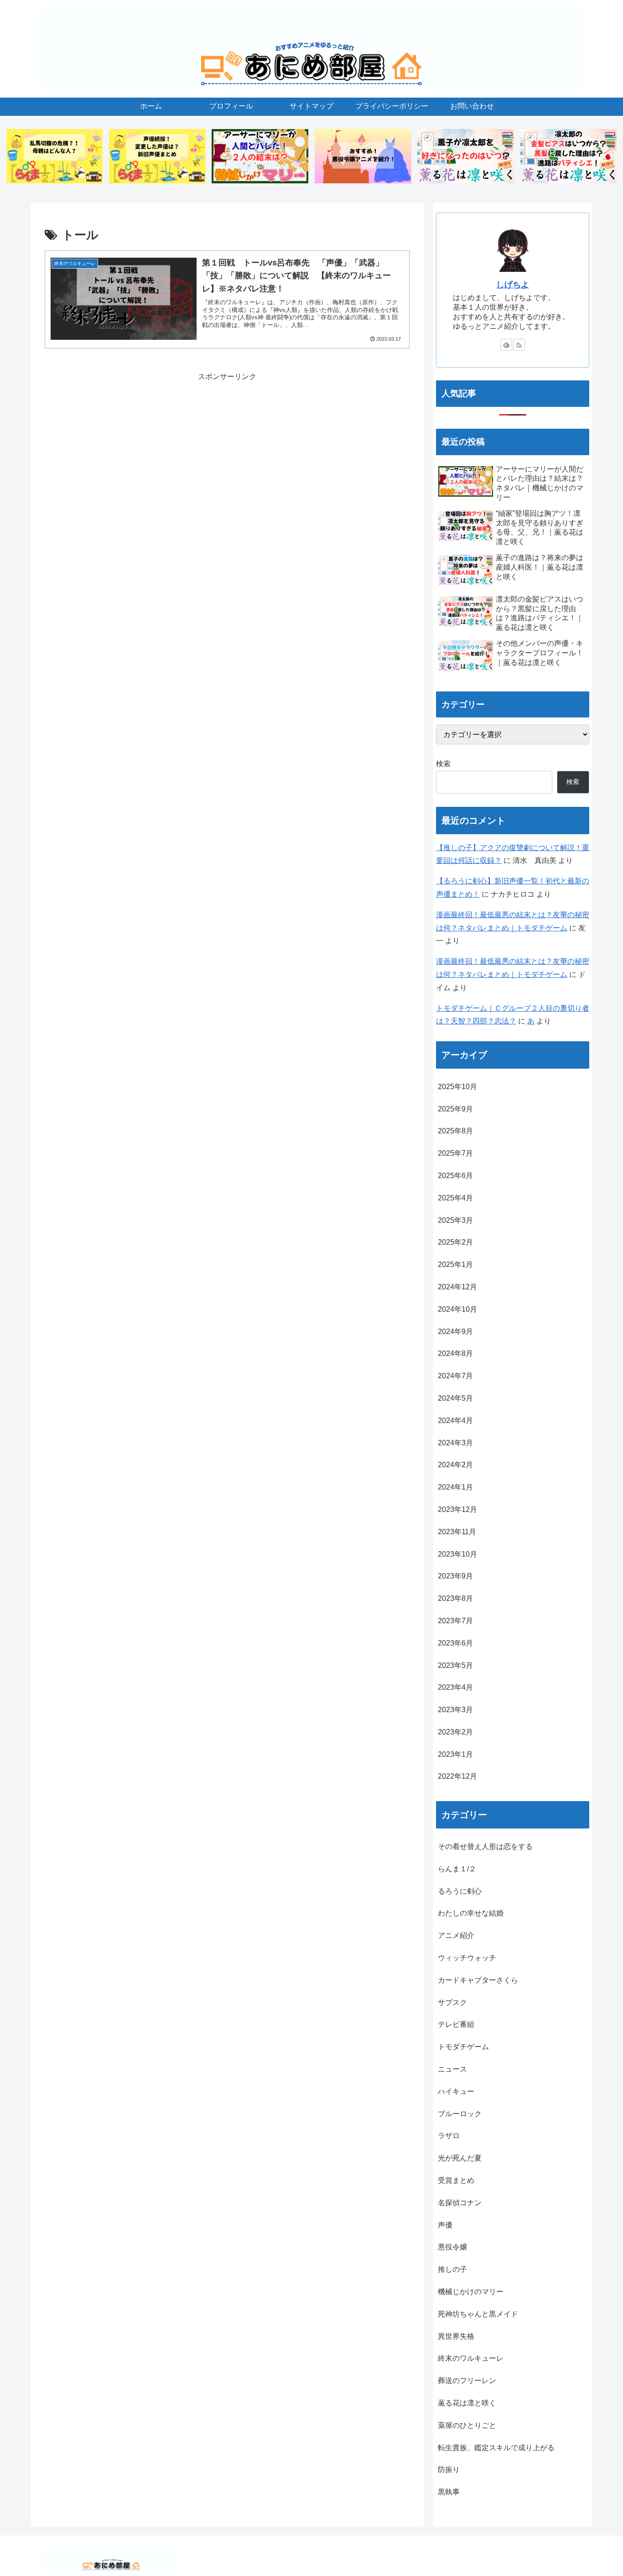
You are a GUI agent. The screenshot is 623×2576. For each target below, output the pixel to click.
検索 (443, 764)
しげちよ (513, 285)
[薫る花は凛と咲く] (466, 156)
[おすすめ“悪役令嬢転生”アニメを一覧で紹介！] (363, 156)
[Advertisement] (227, 447)
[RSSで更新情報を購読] (519, 345)
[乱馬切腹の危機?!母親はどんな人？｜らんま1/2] (55, 156)
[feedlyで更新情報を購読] (506, 345)
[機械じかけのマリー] (260, 156)
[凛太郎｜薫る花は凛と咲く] (569, 156)
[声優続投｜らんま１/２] (157, 156)
